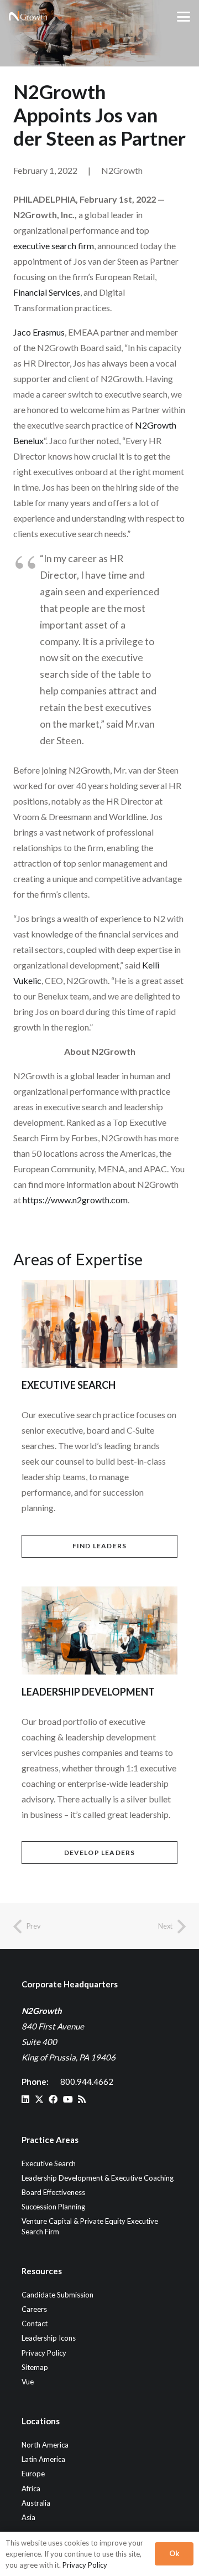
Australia (36, 2503)
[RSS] (82, 2099)
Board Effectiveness (53, 2192)
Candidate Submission (57, 2295)
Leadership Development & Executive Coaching (98, 2178)
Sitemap (35, 2367)
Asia (28, 2517)
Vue (28, 2382)
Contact (35, 2323)
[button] (184, 17)
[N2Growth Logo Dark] (28, 17)
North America (45, 2445)
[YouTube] (68, 2099)
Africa (31, 2489)
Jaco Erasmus (39, 332)
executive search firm (54, 246)
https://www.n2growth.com (75, 1200)
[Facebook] (53, 2099)
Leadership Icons (49, 2338)
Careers (34, 2309)
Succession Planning (53, 2207)
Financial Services (47, 292)
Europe (33, 2474)
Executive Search (49, 2163)
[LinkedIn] (25, 2099)
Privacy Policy (44, 2353)
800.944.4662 (87, 2082)
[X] (39, 2099)
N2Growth (122, 170)
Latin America (43, 2459)
